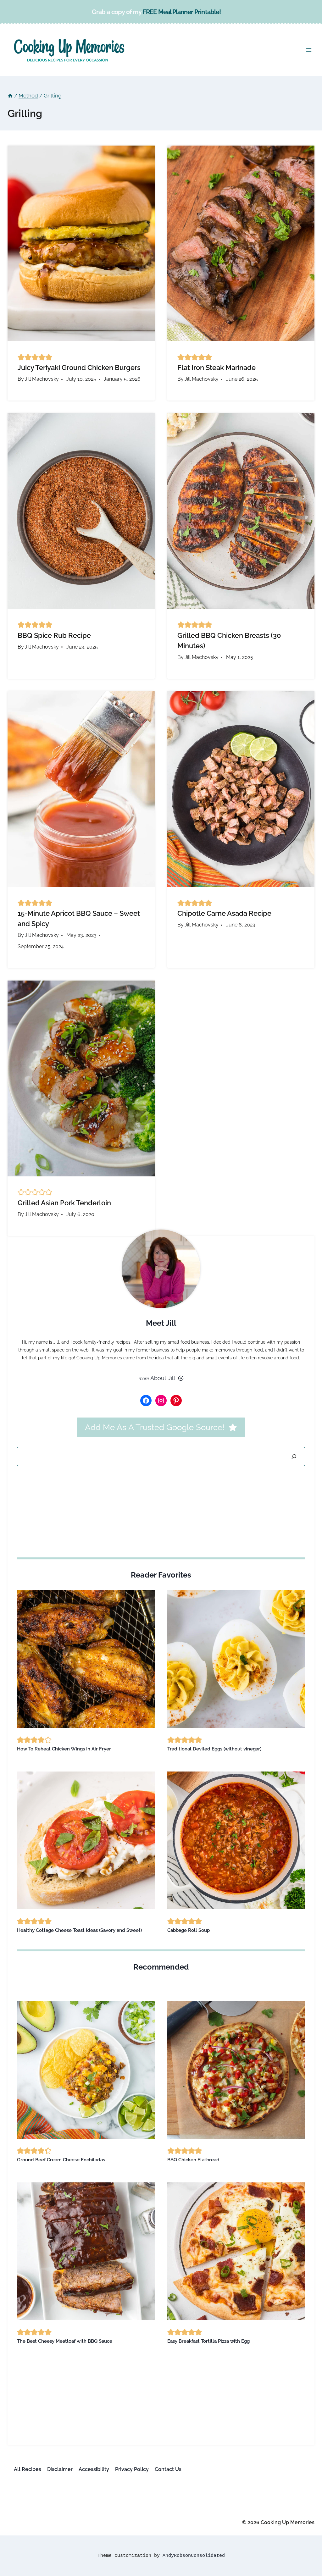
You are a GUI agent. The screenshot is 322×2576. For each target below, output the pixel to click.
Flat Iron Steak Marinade (217, 368)
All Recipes (28, 2469)
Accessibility (94, 2469)
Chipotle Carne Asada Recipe (224, 913)
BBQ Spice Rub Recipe (54, 635)
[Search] (294, 1457)
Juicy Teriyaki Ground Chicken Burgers (79, 368)
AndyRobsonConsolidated (194, 2556)
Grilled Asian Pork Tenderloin (64, 1203)
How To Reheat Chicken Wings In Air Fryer (64, 1749)
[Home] (10, 96)
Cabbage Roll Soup (189, 1930)
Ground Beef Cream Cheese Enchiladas (61, 2160)
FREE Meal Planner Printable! (182, 12)
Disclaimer (60, 2469)
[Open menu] (309, 50)
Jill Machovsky (42, 379)
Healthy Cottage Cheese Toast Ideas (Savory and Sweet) (79, 1930)
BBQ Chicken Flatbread (193, 2160)
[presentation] (81, 243)
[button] (21, 357)
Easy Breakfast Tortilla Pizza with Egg (208, 2341)
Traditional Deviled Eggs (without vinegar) (214, 1749)
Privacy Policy (132, 2469)
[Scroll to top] (305, 2493)
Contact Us (168, 2469)
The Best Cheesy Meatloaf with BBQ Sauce (65, 2341)
